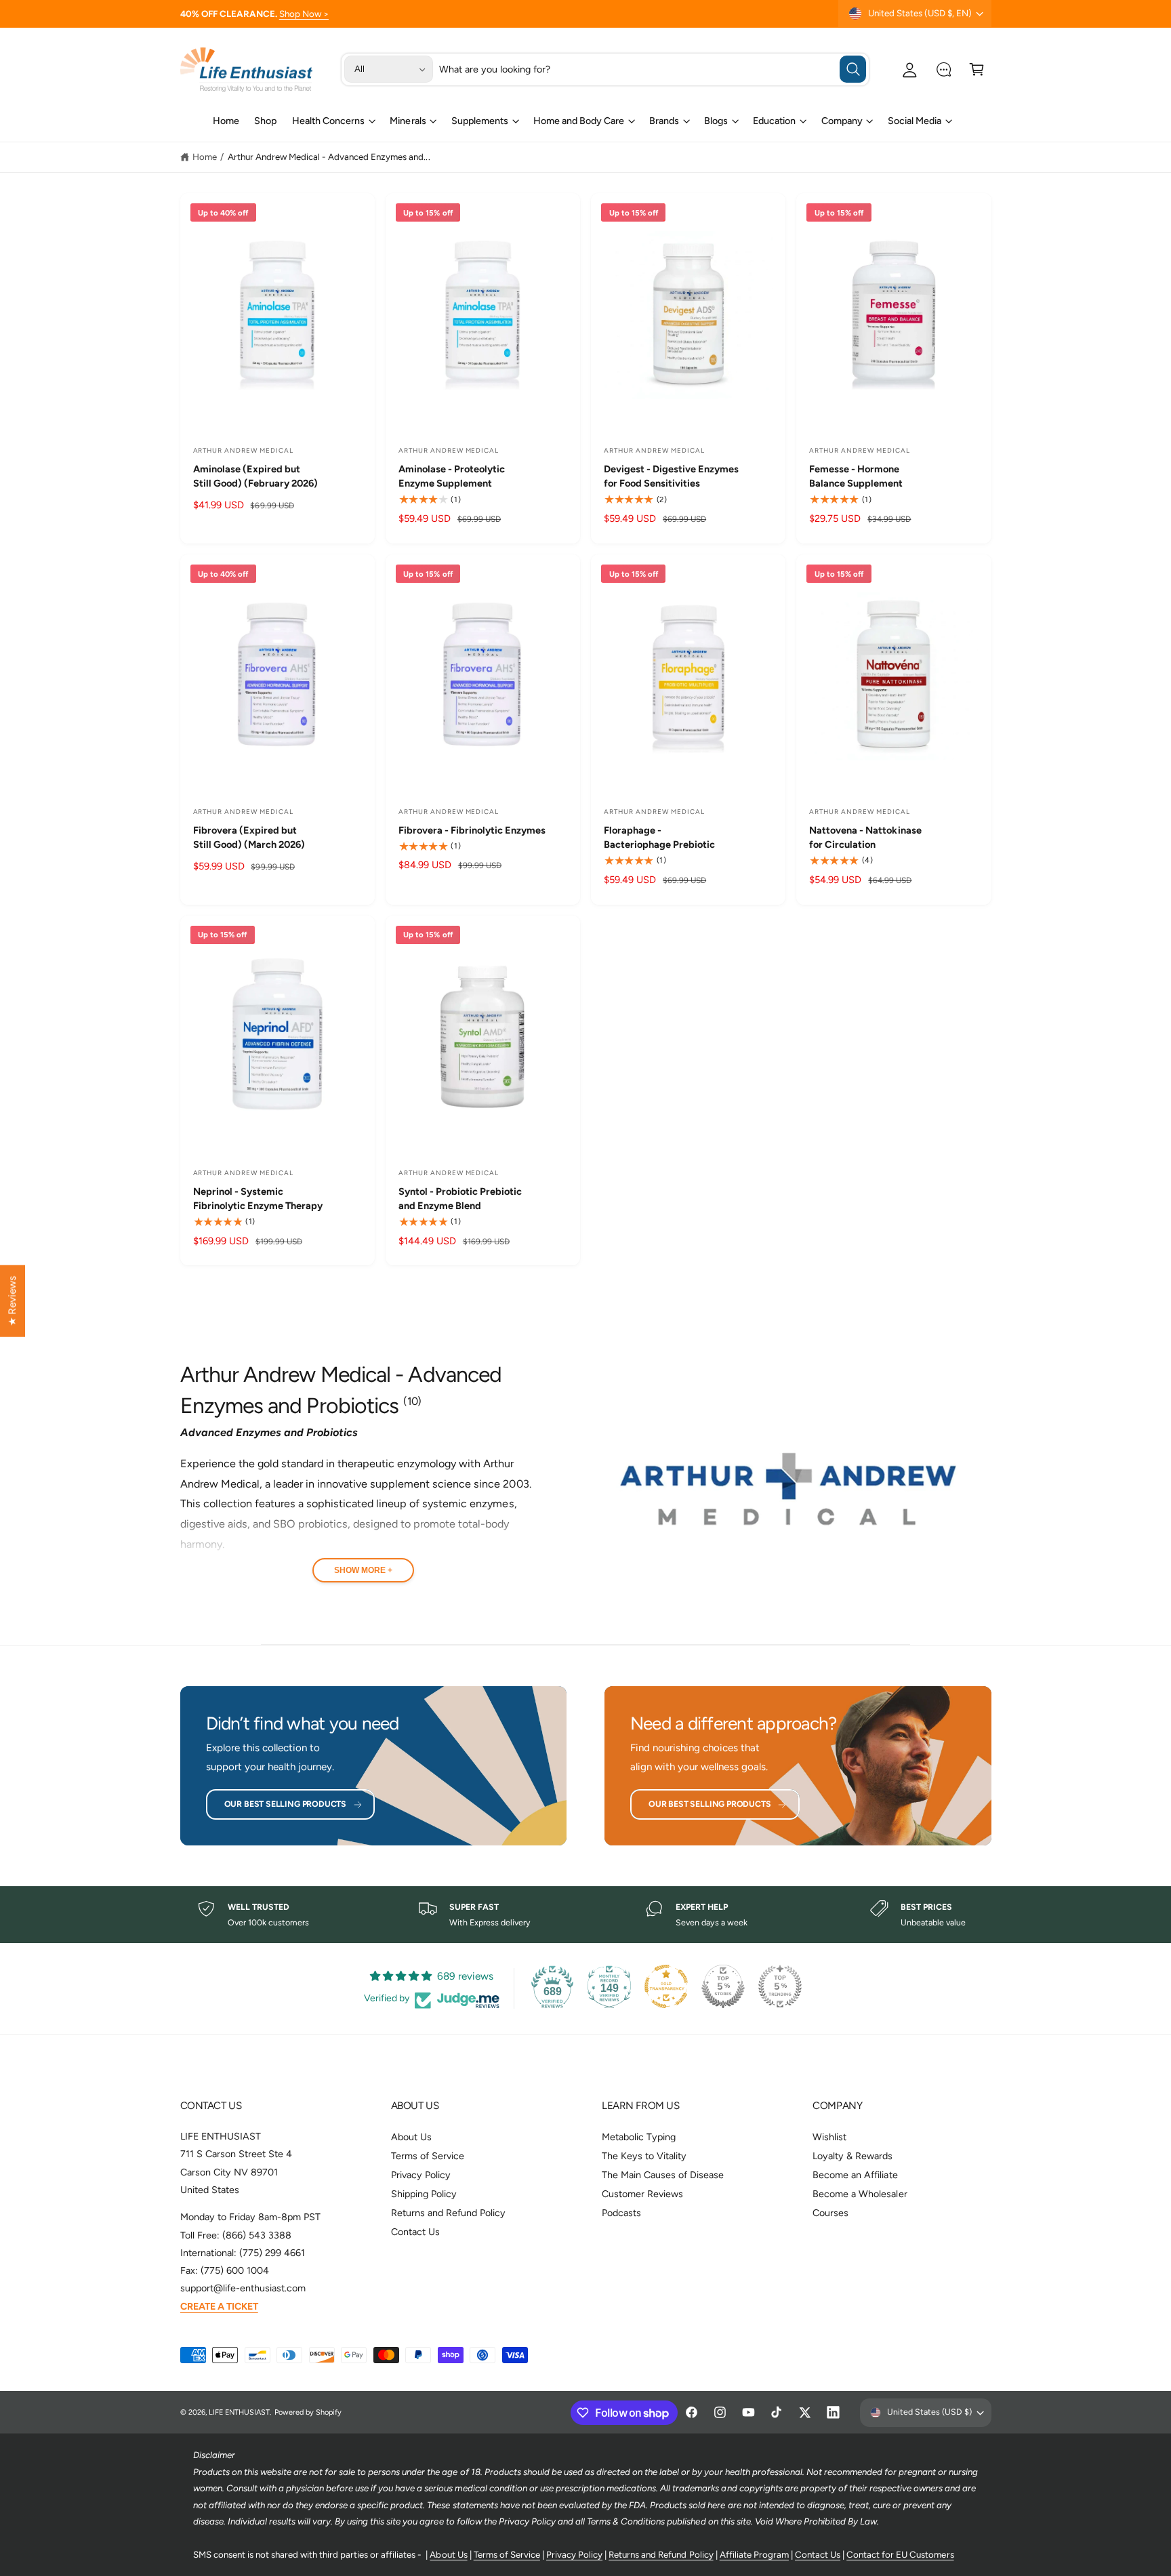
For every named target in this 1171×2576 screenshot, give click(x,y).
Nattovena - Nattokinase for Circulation (865, 837)
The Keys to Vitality (644, 2156)
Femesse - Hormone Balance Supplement (856, 476)
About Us (411, 2137)
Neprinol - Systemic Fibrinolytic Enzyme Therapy (258, 1199)
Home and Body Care (579, 121)
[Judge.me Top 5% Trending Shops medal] (780, 1986)
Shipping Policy (424, 2194)
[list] (585, 1915)
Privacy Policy (421, 2175)
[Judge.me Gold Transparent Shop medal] (666, 1986)
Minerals (408, 121)
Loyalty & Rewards (852, 2156)
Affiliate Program (754, 2554)
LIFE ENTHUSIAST (239, 2412)
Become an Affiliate (855, 2175)
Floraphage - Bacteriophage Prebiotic (659, 837)
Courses (830, 2213)
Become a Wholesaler (860, 2194)
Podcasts (621, 2213)
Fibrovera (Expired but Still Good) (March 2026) (249, 837)
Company (842, 121)
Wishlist (829, 2137)
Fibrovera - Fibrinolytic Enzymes (472, 830)
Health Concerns (328, 121)
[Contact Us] (944, 69)
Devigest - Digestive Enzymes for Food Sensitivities (671, 476)
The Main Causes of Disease (663, 2175)
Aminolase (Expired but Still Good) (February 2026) (255, 476)
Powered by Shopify (308, 2412)
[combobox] (653, 69)
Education (774, 121)
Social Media (915, 121)
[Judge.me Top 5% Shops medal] (723, 1986)
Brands (664, 121)
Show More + (363, 1570)
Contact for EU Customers (900, 2554)
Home (205, 157)
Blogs (716, 121)
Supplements (480, 121)
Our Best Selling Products (285, 1804)
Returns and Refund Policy (448, 2213)
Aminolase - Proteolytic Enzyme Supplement (452, 476)
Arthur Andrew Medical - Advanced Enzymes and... (329, 157)
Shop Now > (304, 14)
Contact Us (415, 2232)
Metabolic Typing (639, 2137)
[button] (977, 69)
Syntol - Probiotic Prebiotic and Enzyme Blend (460, 1199)
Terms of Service (428, 2156)
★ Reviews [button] (12, 1301)
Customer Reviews (642, 2194)
